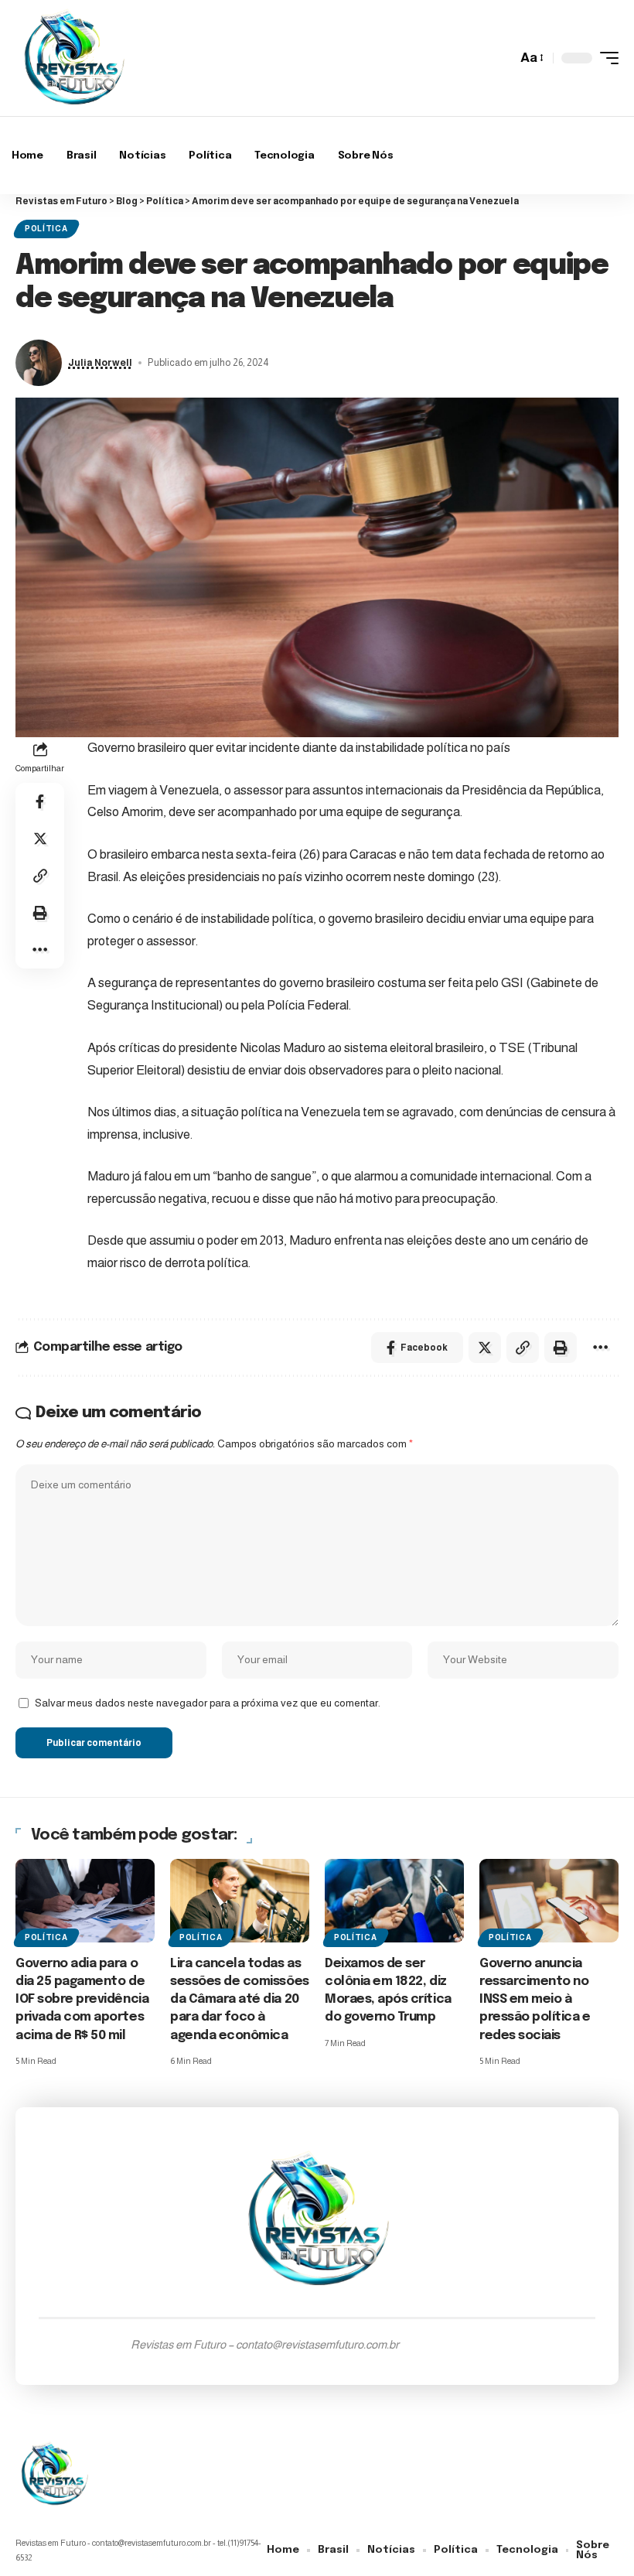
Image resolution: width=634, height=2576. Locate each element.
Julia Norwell (100, 363)
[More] (40, 950)
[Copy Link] (40, 876)
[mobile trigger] (605, 58)
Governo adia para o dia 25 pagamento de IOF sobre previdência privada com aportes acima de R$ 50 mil (82, 2000)
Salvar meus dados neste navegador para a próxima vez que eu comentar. (208, 1703)
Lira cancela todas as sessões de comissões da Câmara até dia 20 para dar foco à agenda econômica (240, 2000)
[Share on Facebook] (40, 801)
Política (46, 229)
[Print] (40, 913)
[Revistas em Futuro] (73, 58)
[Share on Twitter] (40, 839)
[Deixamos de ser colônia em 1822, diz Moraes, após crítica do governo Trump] (394, 1901)
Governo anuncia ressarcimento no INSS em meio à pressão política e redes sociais (535, 2000)
